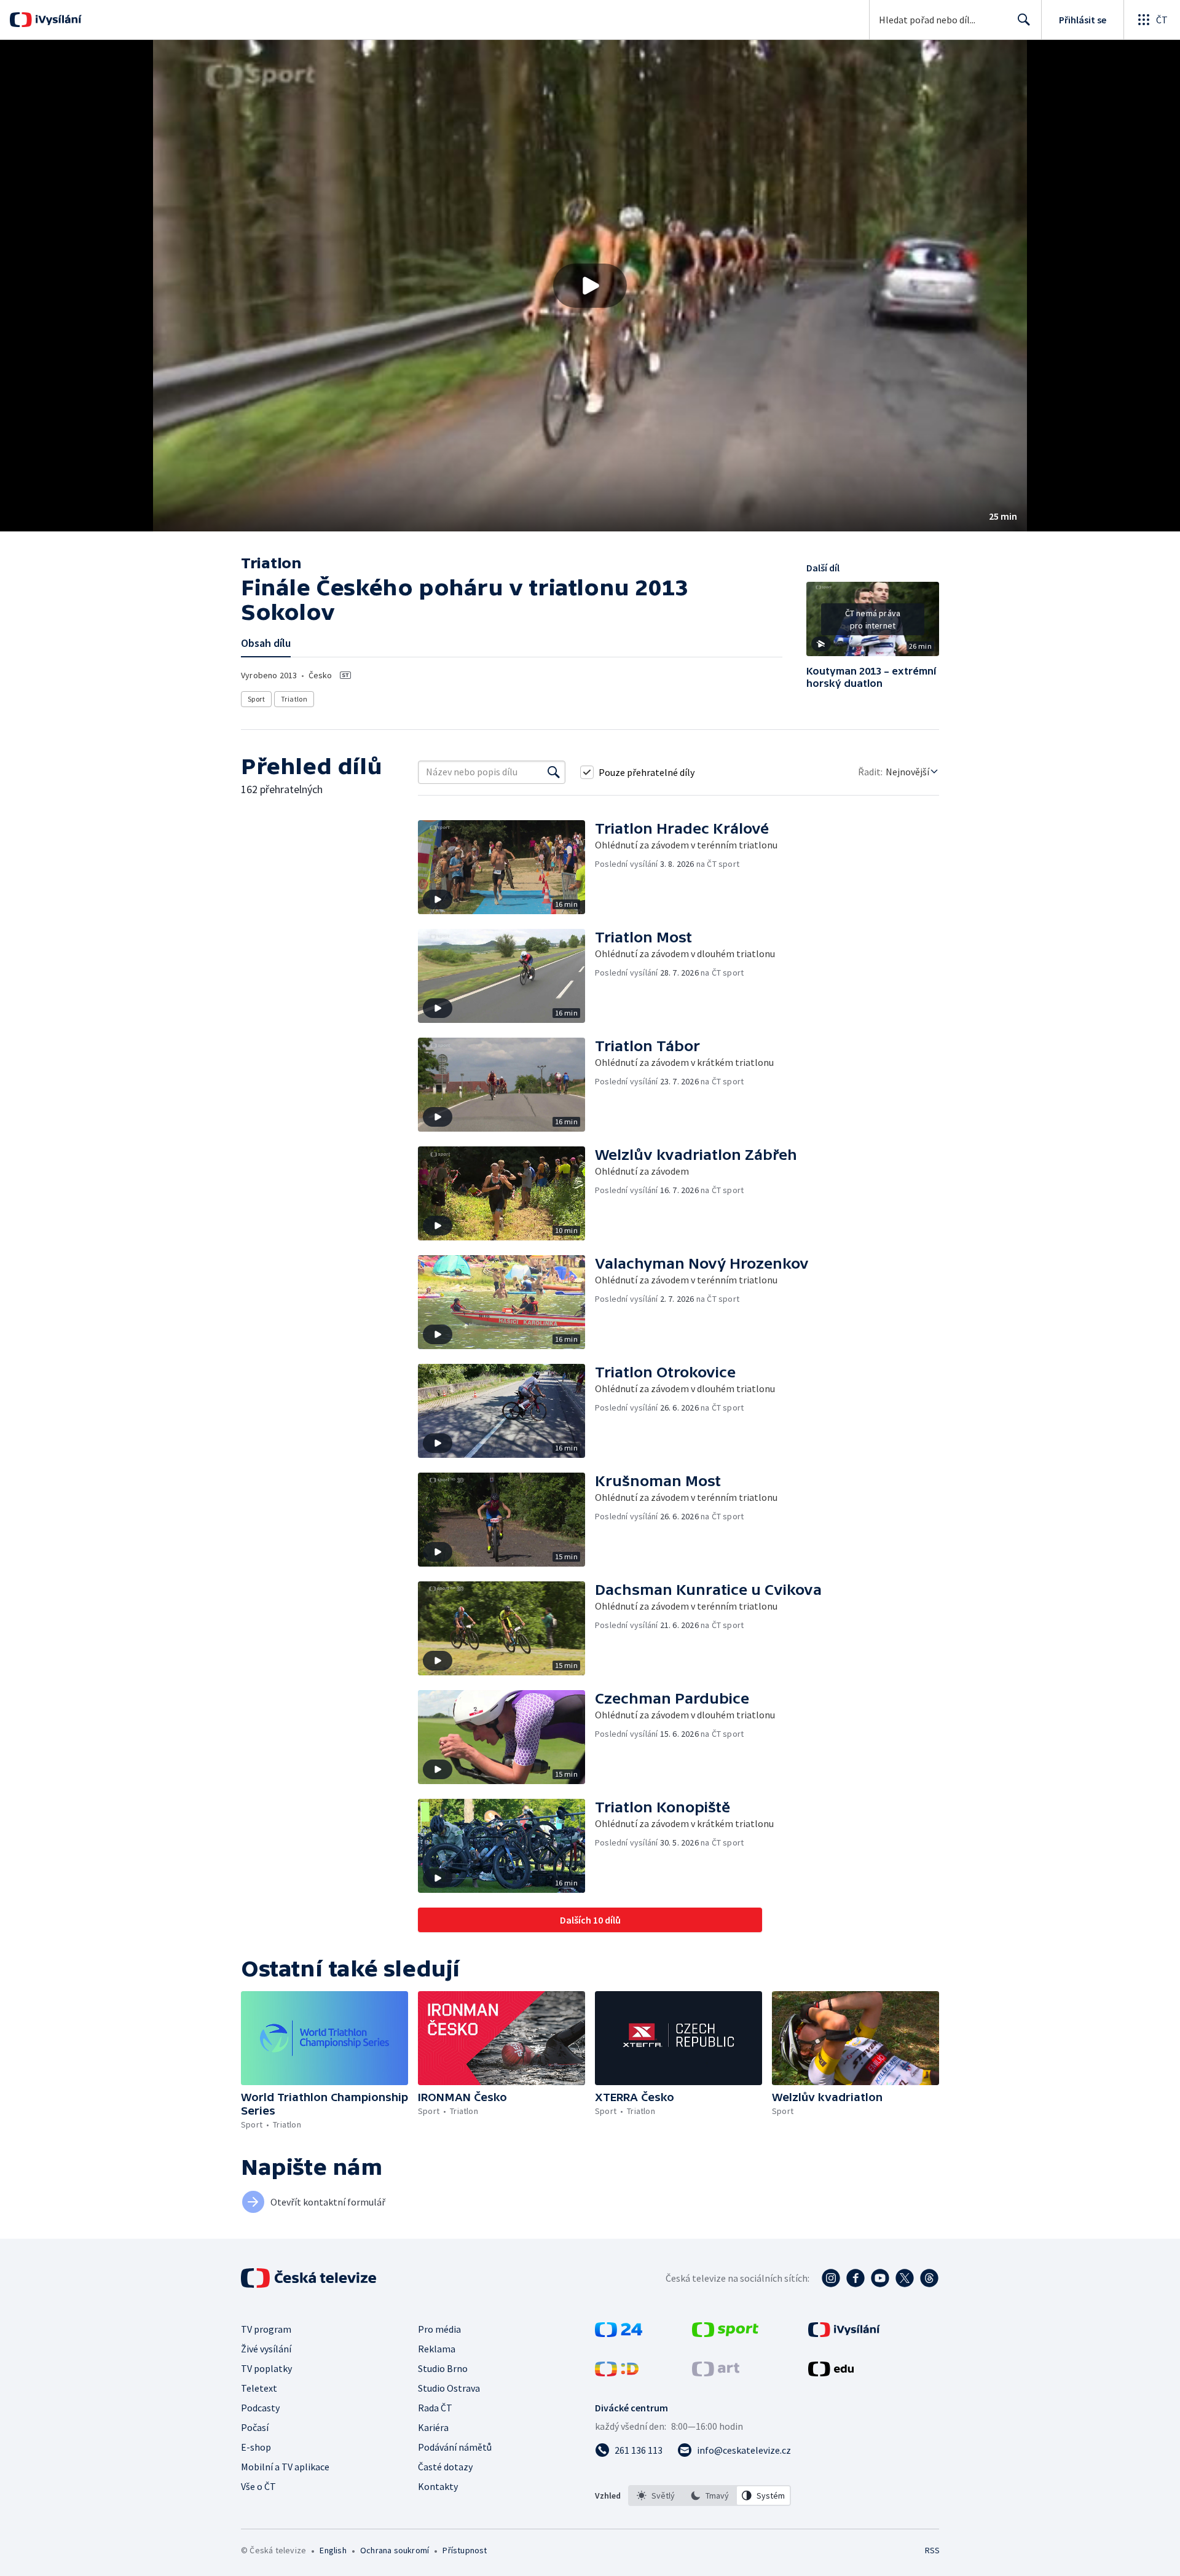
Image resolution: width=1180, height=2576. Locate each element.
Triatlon (294, 699)
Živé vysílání (266, 2349)
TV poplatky (266, 2368)
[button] (590, 286)
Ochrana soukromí (395, 2550)
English (333, 2550)
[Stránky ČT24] (619, 2333)
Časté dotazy (445, 2467)
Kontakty (438, 2486)
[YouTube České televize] (880, 2278)
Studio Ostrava (449, 2388)
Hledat (1024, 20)
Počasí (255, 2427)
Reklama (437, 2349)
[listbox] (710, 2496)
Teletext (259, 2388)
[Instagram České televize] (831, 2278)
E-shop (256, 2447)
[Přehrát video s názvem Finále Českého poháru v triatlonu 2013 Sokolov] (590, 286)
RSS (932, 2550)
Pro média (439, 2329)
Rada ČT (435, 2408)
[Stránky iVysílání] (844, 2333)
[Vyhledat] (554, 772)
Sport (256, 699)
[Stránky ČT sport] (725, 2333)
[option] (656, 2496)
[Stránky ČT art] (716, 2373)
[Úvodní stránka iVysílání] (57, 20)
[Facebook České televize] (855, 2278)
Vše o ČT (258, 2486)
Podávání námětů (455, 2447)
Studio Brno (443, 2368)
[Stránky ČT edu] (831, 2373)
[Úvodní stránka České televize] (310, 2278)
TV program (266, 2329)
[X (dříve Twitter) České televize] (905, 2278)
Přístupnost (465, 2550)
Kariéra (433, 2427)
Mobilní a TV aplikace (285, 2467)
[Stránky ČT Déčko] (617, 2373)
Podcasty (260, 2408)
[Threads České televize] (929, 2278)
